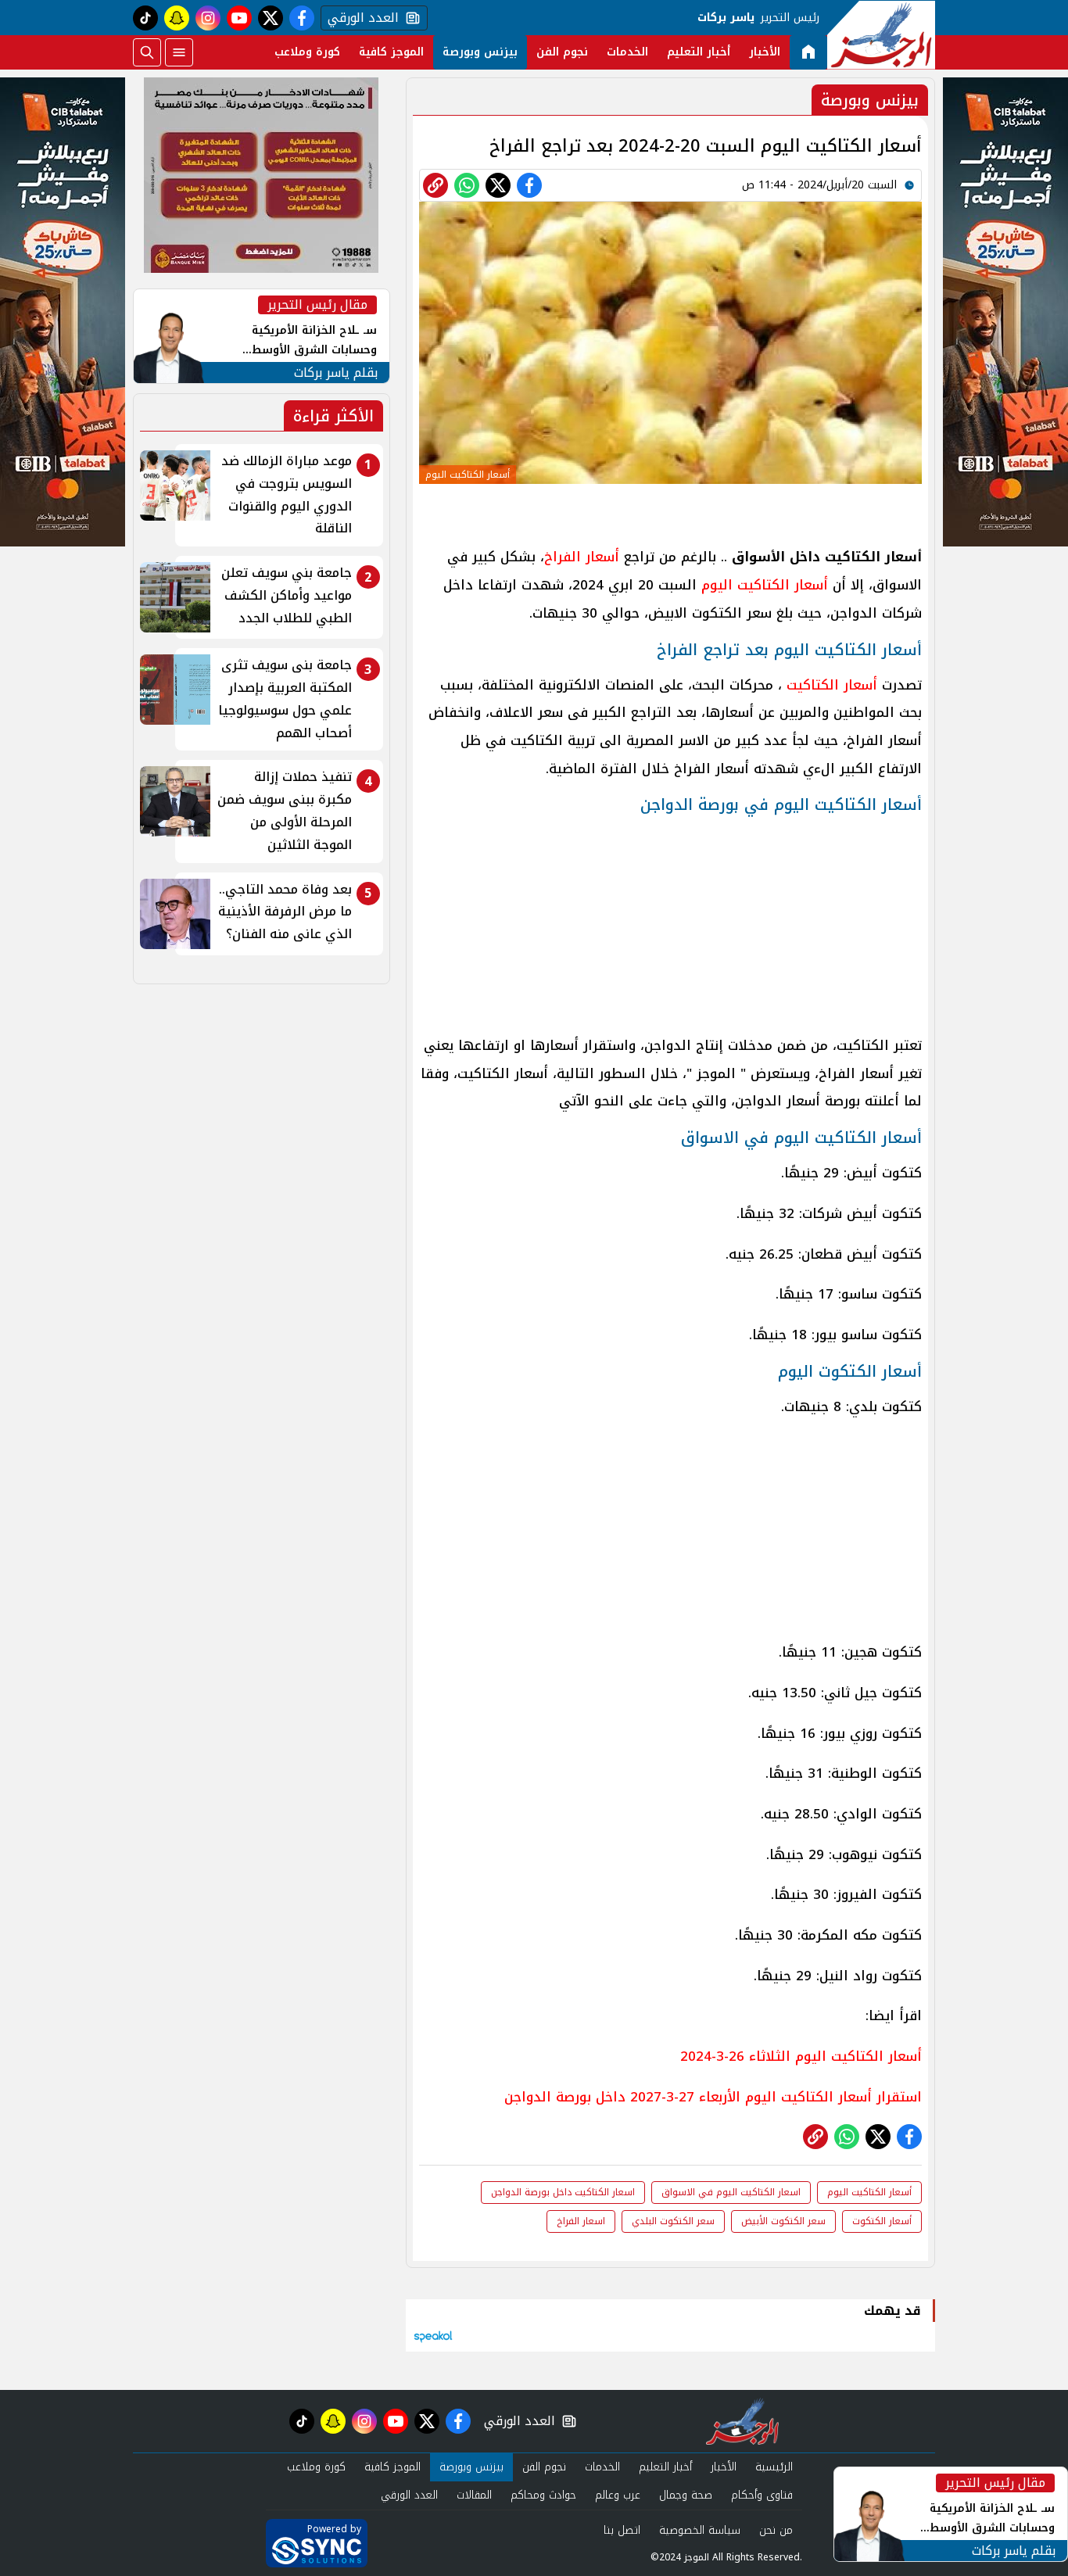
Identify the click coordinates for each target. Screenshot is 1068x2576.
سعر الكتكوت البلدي (673, 2221)
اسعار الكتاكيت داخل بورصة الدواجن (563, 2192)
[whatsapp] (435, 185)
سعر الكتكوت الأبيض (783, 2221)
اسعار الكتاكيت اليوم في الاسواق (731, 2192)
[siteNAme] (881, 35)
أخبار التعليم (699, 52)
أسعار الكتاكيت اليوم (765, 585)
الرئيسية (774, 2467)
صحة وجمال (686, 2495)
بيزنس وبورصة (480, 52)
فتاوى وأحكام (762, 2495)
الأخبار (765, 52)
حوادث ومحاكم (543, 2495)
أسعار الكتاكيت (830, 685)
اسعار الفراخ (581, 2221)
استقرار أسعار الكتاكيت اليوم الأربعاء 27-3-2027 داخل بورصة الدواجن (713, 2097)
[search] (147, 52)
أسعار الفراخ (582, 557)
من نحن (776, 2530)
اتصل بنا (622, 2530)
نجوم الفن (562, 52)
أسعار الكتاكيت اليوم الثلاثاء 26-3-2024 (801, 2056)
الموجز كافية (391, 52)
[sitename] (742, 2421)
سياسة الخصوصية (700, 2530)
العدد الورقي (360, 18)
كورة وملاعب (307, 52)
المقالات (474, 2495)
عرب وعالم (618, 2495)
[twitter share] (498, 185)
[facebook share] (529, 185)
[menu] (179, 52)
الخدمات (627, 52)
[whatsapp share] (467, 185)
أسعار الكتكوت (882, 2221)
